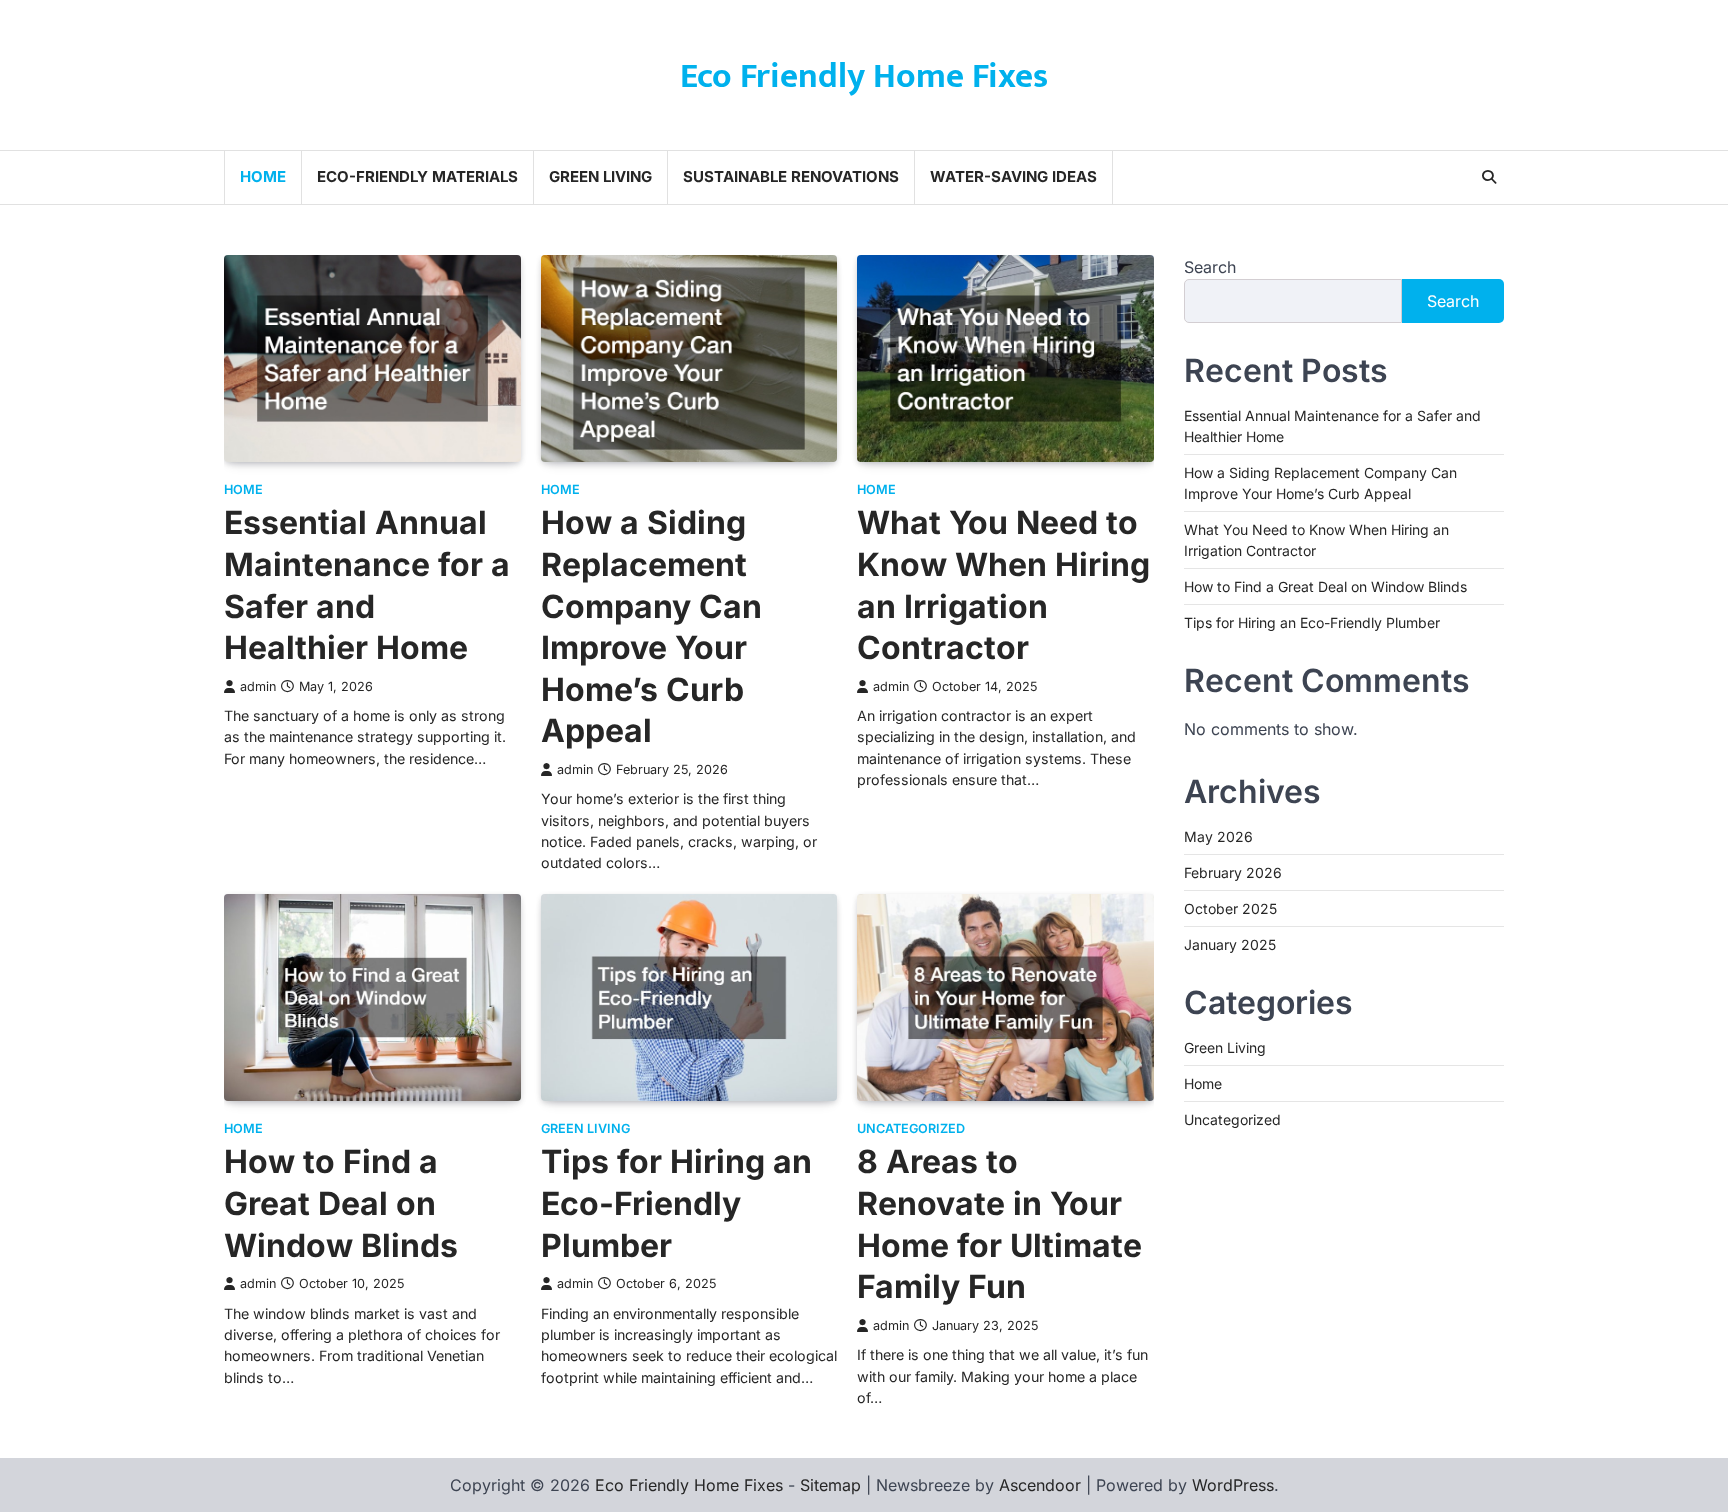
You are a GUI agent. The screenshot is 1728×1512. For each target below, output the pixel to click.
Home (263, 176)
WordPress (1233, 1485)
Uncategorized (911, 1128)
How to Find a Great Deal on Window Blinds (341, 1203)
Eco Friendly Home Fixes (864, 76)
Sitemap (830, 1485)
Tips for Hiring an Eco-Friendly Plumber (676, 1203)
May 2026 (1218, 835)
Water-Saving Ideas (1013, 176)
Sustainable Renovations (791, 176)
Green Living (600, 176)
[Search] (1489, 177)
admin (258, 686)
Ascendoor (1040, 1485)
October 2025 (1230, 907)
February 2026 (1233, 871)
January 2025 (1230, 943)
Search (1210, 267)
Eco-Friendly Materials (417, 176)
